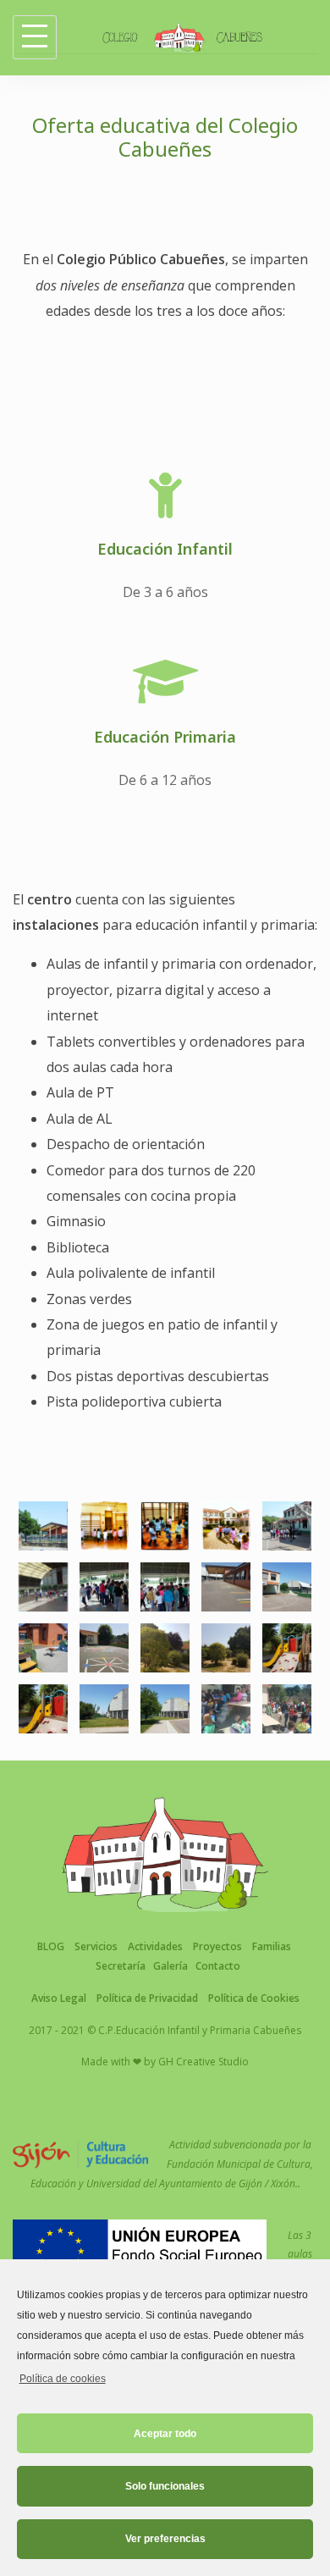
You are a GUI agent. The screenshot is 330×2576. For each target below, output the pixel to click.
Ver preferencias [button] (165, 2539)
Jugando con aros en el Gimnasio (104, 1476)
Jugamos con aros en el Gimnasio (165, 1476)
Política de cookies (62, 2379)
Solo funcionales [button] (165, 2486)
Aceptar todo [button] (165, 2434)
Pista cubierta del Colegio (165, 1677)
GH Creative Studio (203, 2062)
